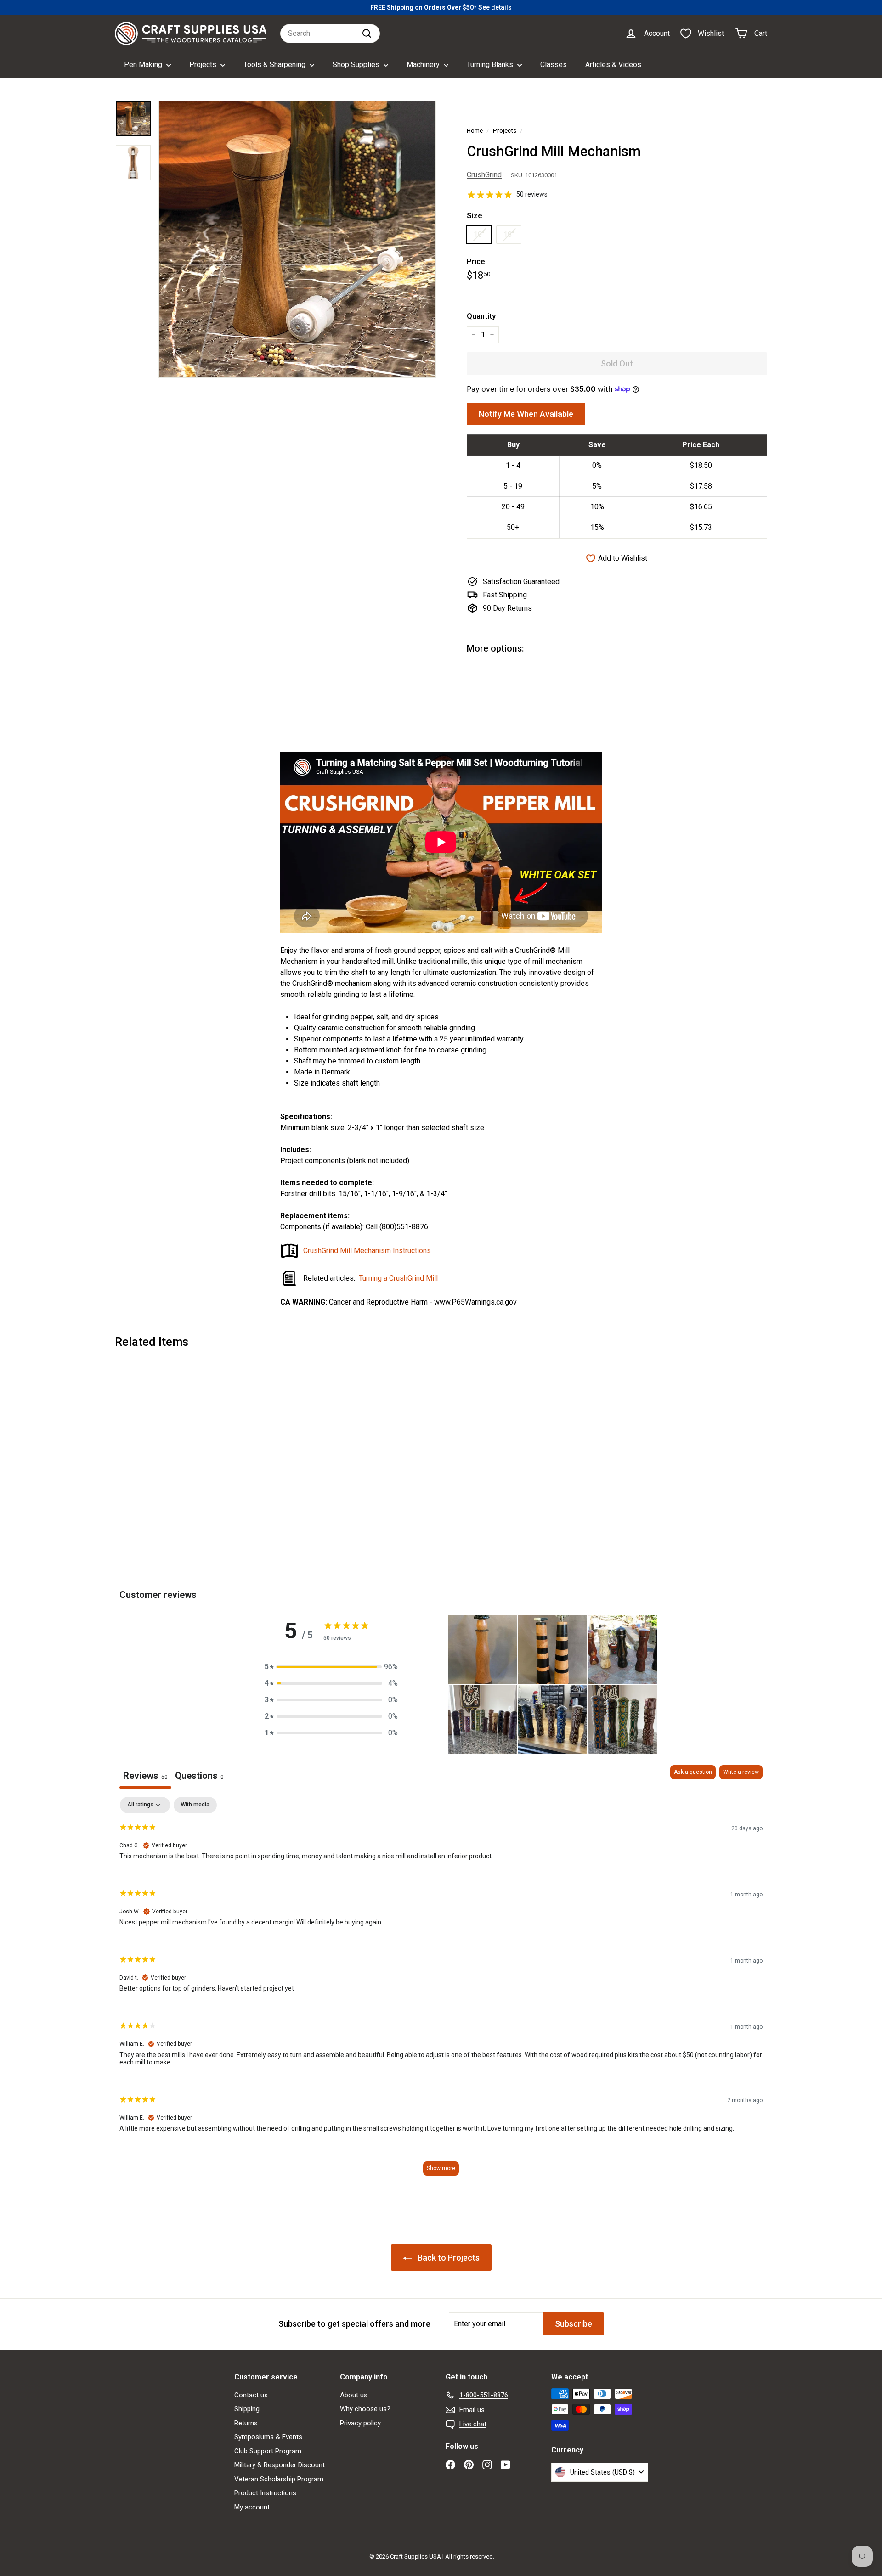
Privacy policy (360, 2423)
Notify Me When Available (526, 414)
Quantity (481, 316)
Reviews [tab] (145, 1776)
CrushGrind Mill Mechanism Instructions (367, 1251)
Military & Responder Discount (280, 2465)
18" (509, 234)
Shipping (247, 2409)
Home (475, 130)
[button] (331, 1667)
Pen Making (144, 65)
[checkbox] (195, 1805)
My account (252, 2507)
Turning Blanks (491, 65)
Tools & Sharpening (275, 65)
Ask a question (693, 1772)
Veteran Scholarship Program (279, 2479)
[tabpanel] (441, 1990)
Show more (441, 2168)
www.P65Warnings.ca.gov (475, 1302)
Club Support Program (268, 2451)
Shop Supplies (357, 65)
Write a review (741, 1772)
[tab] (199, 1777)
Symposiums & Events (268, 2437)
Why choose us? (365, 2409)
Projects (204, 65)
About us (354, 2395)
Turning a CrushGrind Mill (398, 1278)
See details (495, 7)
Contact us (251, 2395)
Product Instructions (265, 2493)
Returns (246, 2423)
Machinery (424, 65)
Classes (554, 65)
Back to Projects (448, 2258)
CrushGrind (484, 175)
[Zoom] (297, 239)
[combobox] (330, 34)
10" (479, 234)
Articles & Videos (613, 65)
